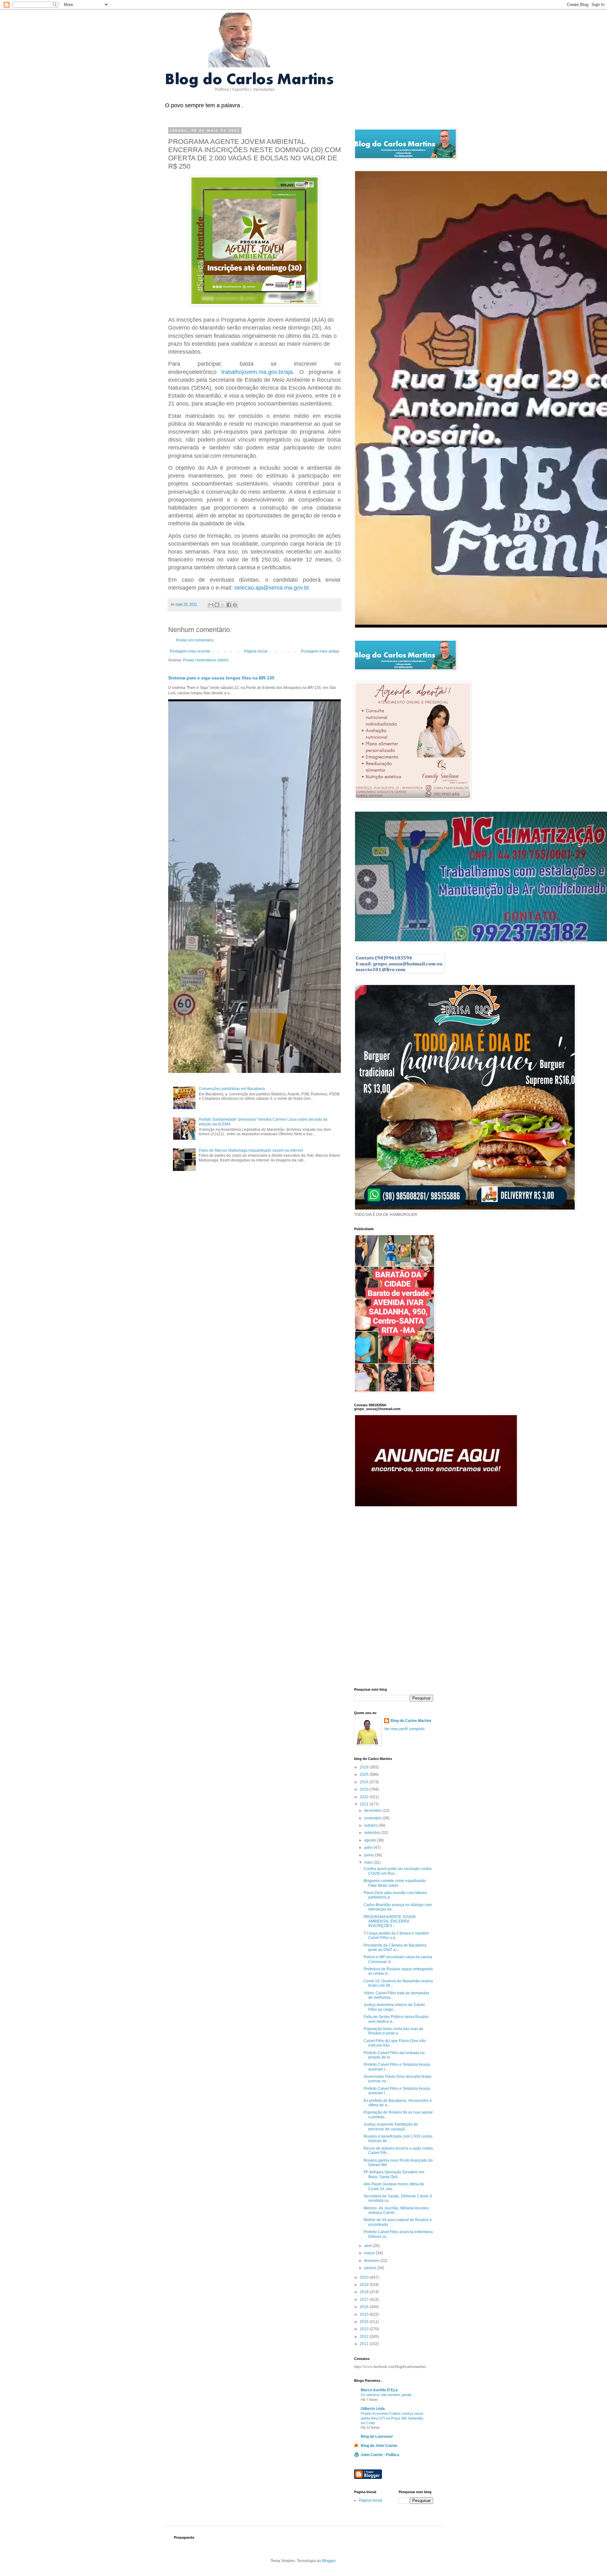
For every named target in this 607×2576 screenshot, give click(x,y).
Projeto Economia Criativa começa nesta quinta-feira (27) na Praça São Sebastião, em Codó (392, 2418)
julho (369, 1848)
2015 (365, 2314)
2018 (365, 2292)
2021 (365, 1804)
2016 (365, 2307)
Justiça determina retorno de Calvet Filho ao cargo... (394, 2007)
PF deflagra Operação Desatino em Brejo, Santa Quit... (394, 2174)
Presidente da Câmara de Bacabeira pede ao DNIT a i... (395, 1947)
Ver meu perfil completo (404, 1729)
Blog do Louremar (377, 2437)
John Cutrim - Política (380, 2455)
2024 (365, 1782)
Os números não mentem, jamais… (388, 2395)
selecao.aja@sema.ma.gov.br (272, 588)
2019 (365, 2285)
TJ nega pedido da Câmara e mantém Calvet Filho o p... (396, 1935)
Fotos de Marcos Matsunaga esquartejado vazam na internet (251, 1150)
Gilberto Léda (373, 2409)
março (370, 2253)
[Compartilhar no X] (223, 605)
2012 (365, 2337)
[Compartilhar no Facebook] (229, 605)
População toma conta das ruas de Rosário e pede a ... (393, 2031)
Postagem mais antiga (320, 651)
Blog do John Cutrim (379, 2446)
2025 (365, 1774)
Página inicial (256, 651)
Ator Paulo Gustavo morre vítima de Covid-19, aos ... (394, 2186)
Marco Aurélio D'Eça (379, 2390)
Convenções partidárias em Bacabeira (232, 1089)
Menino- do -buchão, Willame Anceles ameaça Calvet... (396, 2210)
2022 (365, 1797)
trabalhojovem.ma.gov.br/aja (257, 372)
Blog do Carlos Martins (411, 1721)
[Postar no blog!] (217, 605)
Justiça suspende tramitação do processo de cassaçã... (391, 2127)
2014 (365, 2322)
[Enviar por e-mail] (211, 605)
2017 (365, 2300)
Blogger (329, 2561)
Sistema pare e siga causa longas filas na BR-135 (221, 678)
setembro (373, 1833)
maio (369, 1862)
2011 (365, 2344)
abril (368, 2246)
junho (370, 1855)
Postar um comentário (195, 640)
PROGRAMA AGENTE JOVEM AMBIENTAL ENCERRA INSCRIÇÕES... (389, 1921)
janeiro (371, 2268)
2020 (365, 2277)
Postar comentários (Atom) (206, 660)
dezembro (373, 1811)
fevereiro (372, 2261)
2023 (365, 1789)
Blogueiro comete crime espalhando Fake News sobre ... (395, 1883)
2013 (365, 2329)
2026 (365, 1767)
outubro (371, 1825)
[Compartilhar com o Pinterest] (235, 605)
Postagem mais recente (190, 651)
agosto (371, 1840)
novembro (373, 1818)
